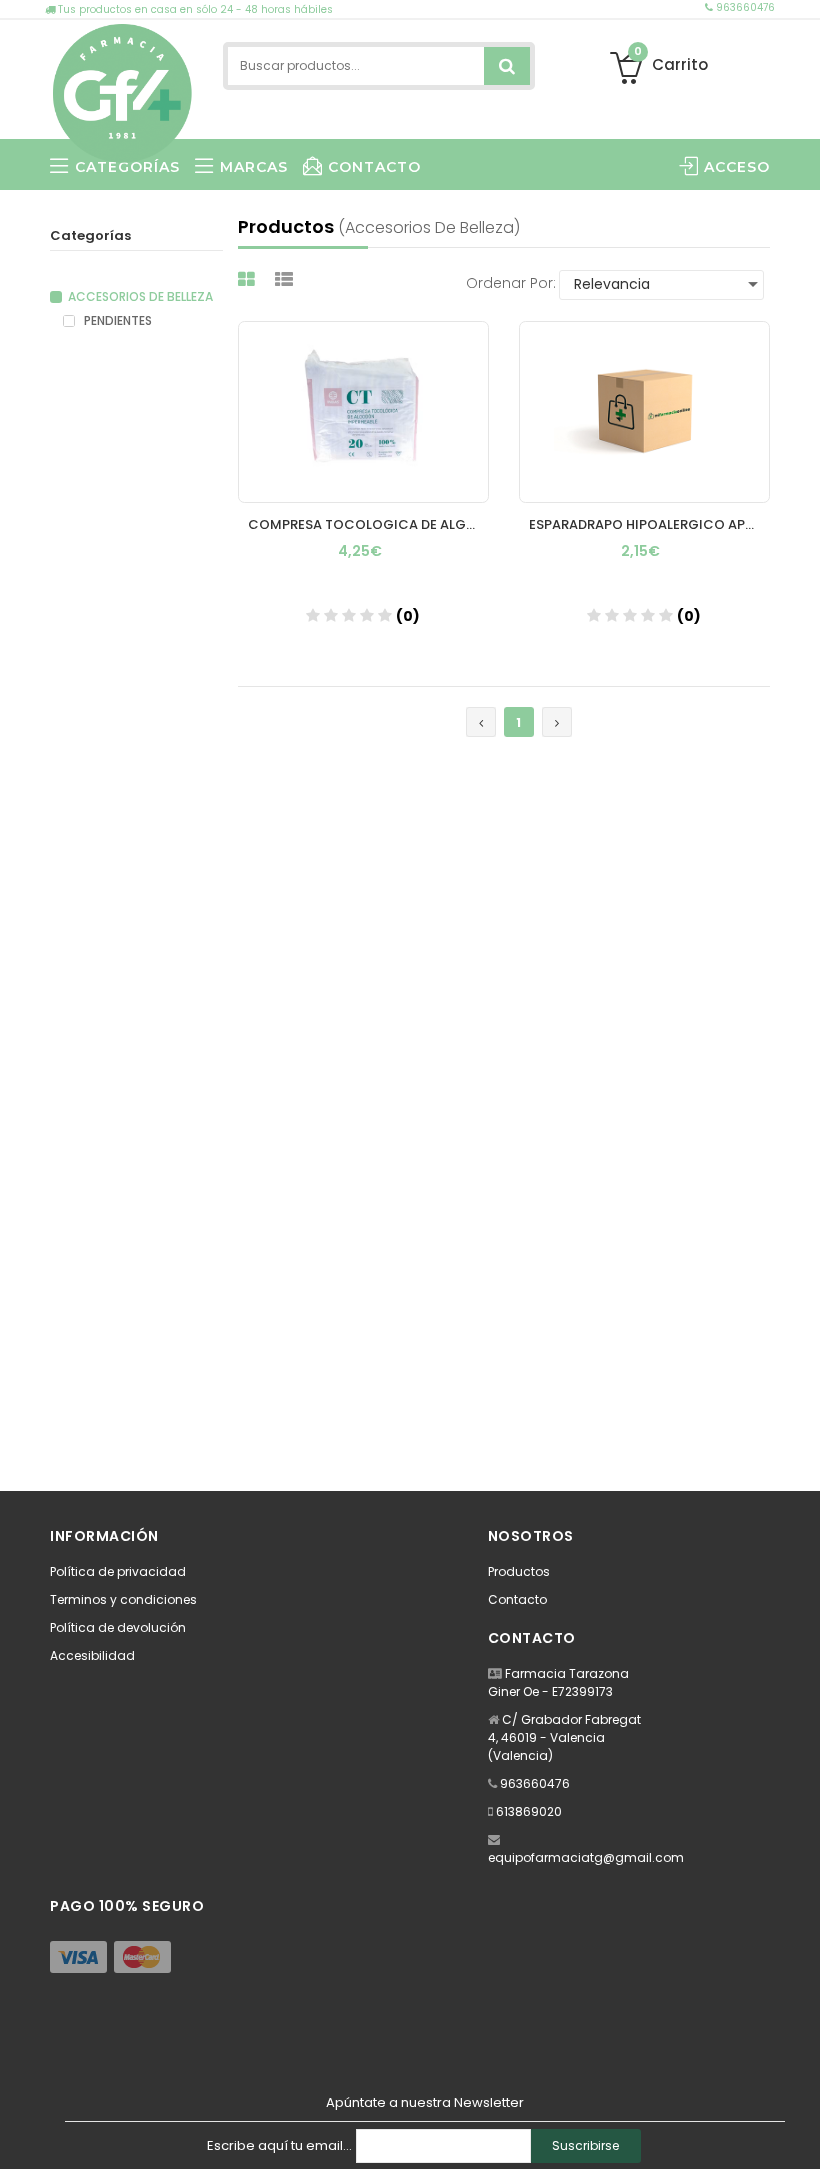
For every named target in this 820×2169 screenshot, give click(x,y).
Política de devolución (118, 1627)
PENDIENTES (116, 321)
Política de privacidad (118, 1571)
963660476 (744, 7)
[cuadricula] (249, 279)
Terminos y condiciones (123, 1599)
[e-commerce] (122, 89)
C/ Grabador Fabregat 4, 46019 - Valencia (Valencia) (564, 1737)
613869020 (529, 1811)
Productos (519, 1571)
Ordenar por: (511, 283)
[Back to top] (799, 2133)
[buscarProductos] (507, 66)
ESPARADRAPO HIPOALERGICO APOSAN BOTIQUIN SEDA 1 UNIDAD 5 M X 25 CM (649, 524)
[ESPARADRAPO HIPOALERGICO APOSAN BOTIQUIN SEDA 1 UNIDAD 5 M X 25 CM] (644, 412)
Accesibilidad (92, 1655)
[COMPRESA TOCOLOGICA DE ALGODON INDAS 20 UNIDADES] (363, 412)
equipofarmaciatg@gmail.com (586, 1857)
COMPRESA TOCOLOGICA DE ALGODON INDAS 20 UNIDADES (368, 524)
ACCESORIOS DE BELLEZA (140, 297)
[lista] (286, 279)
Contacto (517, 1599)
